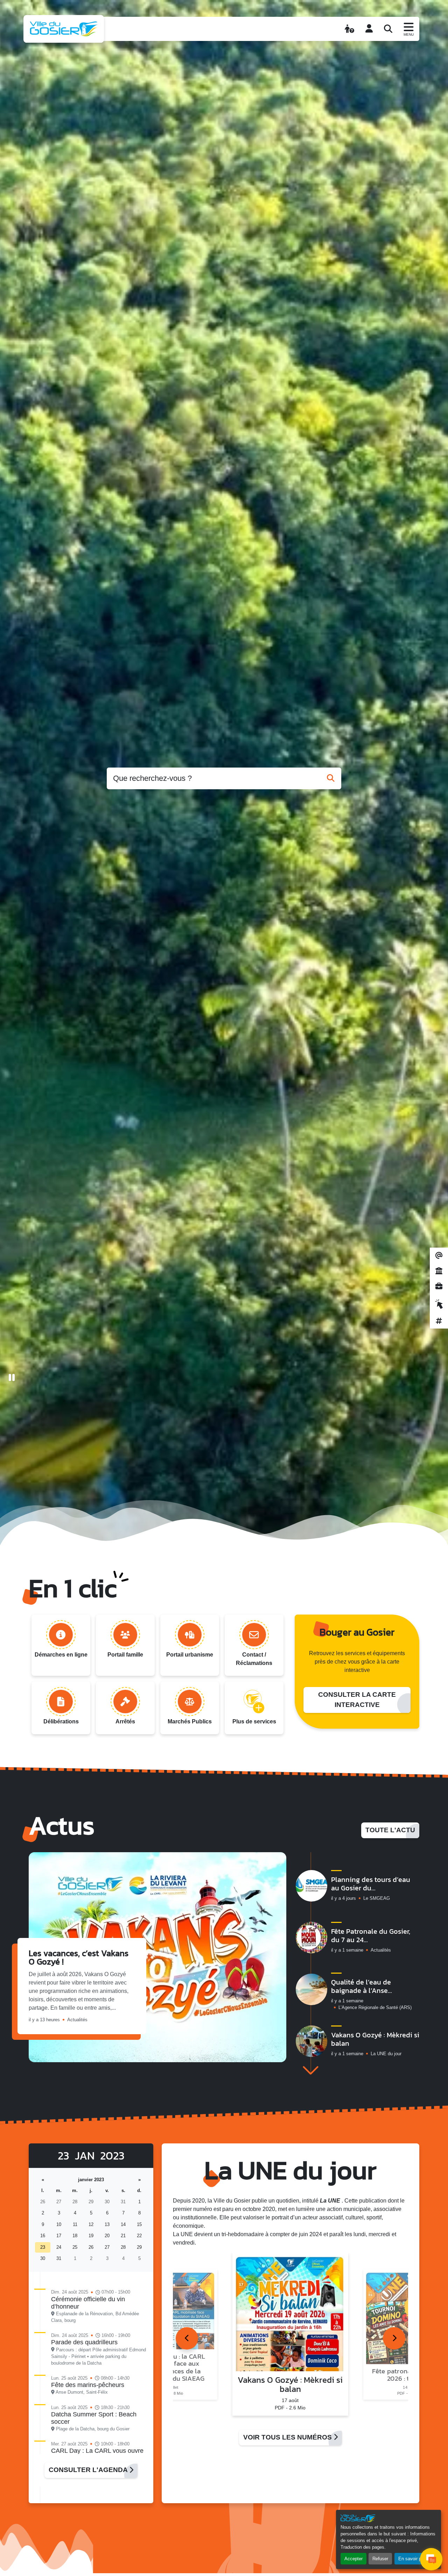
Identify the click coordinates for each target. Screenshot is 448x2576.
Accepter (353, 2559)
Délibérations (61, 1721)
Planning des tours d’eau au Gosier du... (371, 1884)
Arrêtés (125, 1721)
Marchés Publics (190, 1721)
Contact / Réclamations (254, 1659)
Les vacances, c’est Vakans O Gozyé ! (79, 1957)
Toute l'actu (390, 1830)
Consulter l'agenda (89, 2470)
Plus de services (254, 1721)
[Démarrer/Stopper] (12, 1378)
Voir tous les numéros (288, 2437)
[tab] (187, 2338)
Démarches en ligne (61, 1655)
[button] (310, 2070)
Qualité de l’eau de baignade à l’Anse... (362, 1986)
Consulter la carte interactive (357, 1700)
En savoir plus (413, 2559)
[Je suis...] (349, 29)
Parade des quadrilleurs (84, 2342)
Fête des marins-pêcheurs (88, 2385)
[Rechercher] (388, 29)
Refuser (380, 2559)
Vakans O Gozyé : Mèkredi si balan (375, 2039)
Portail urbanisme (190, 1655)
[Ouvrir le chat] (431, 2559)
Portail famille (125, 1655)
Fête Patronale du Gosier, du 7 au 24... (371, 1935)
